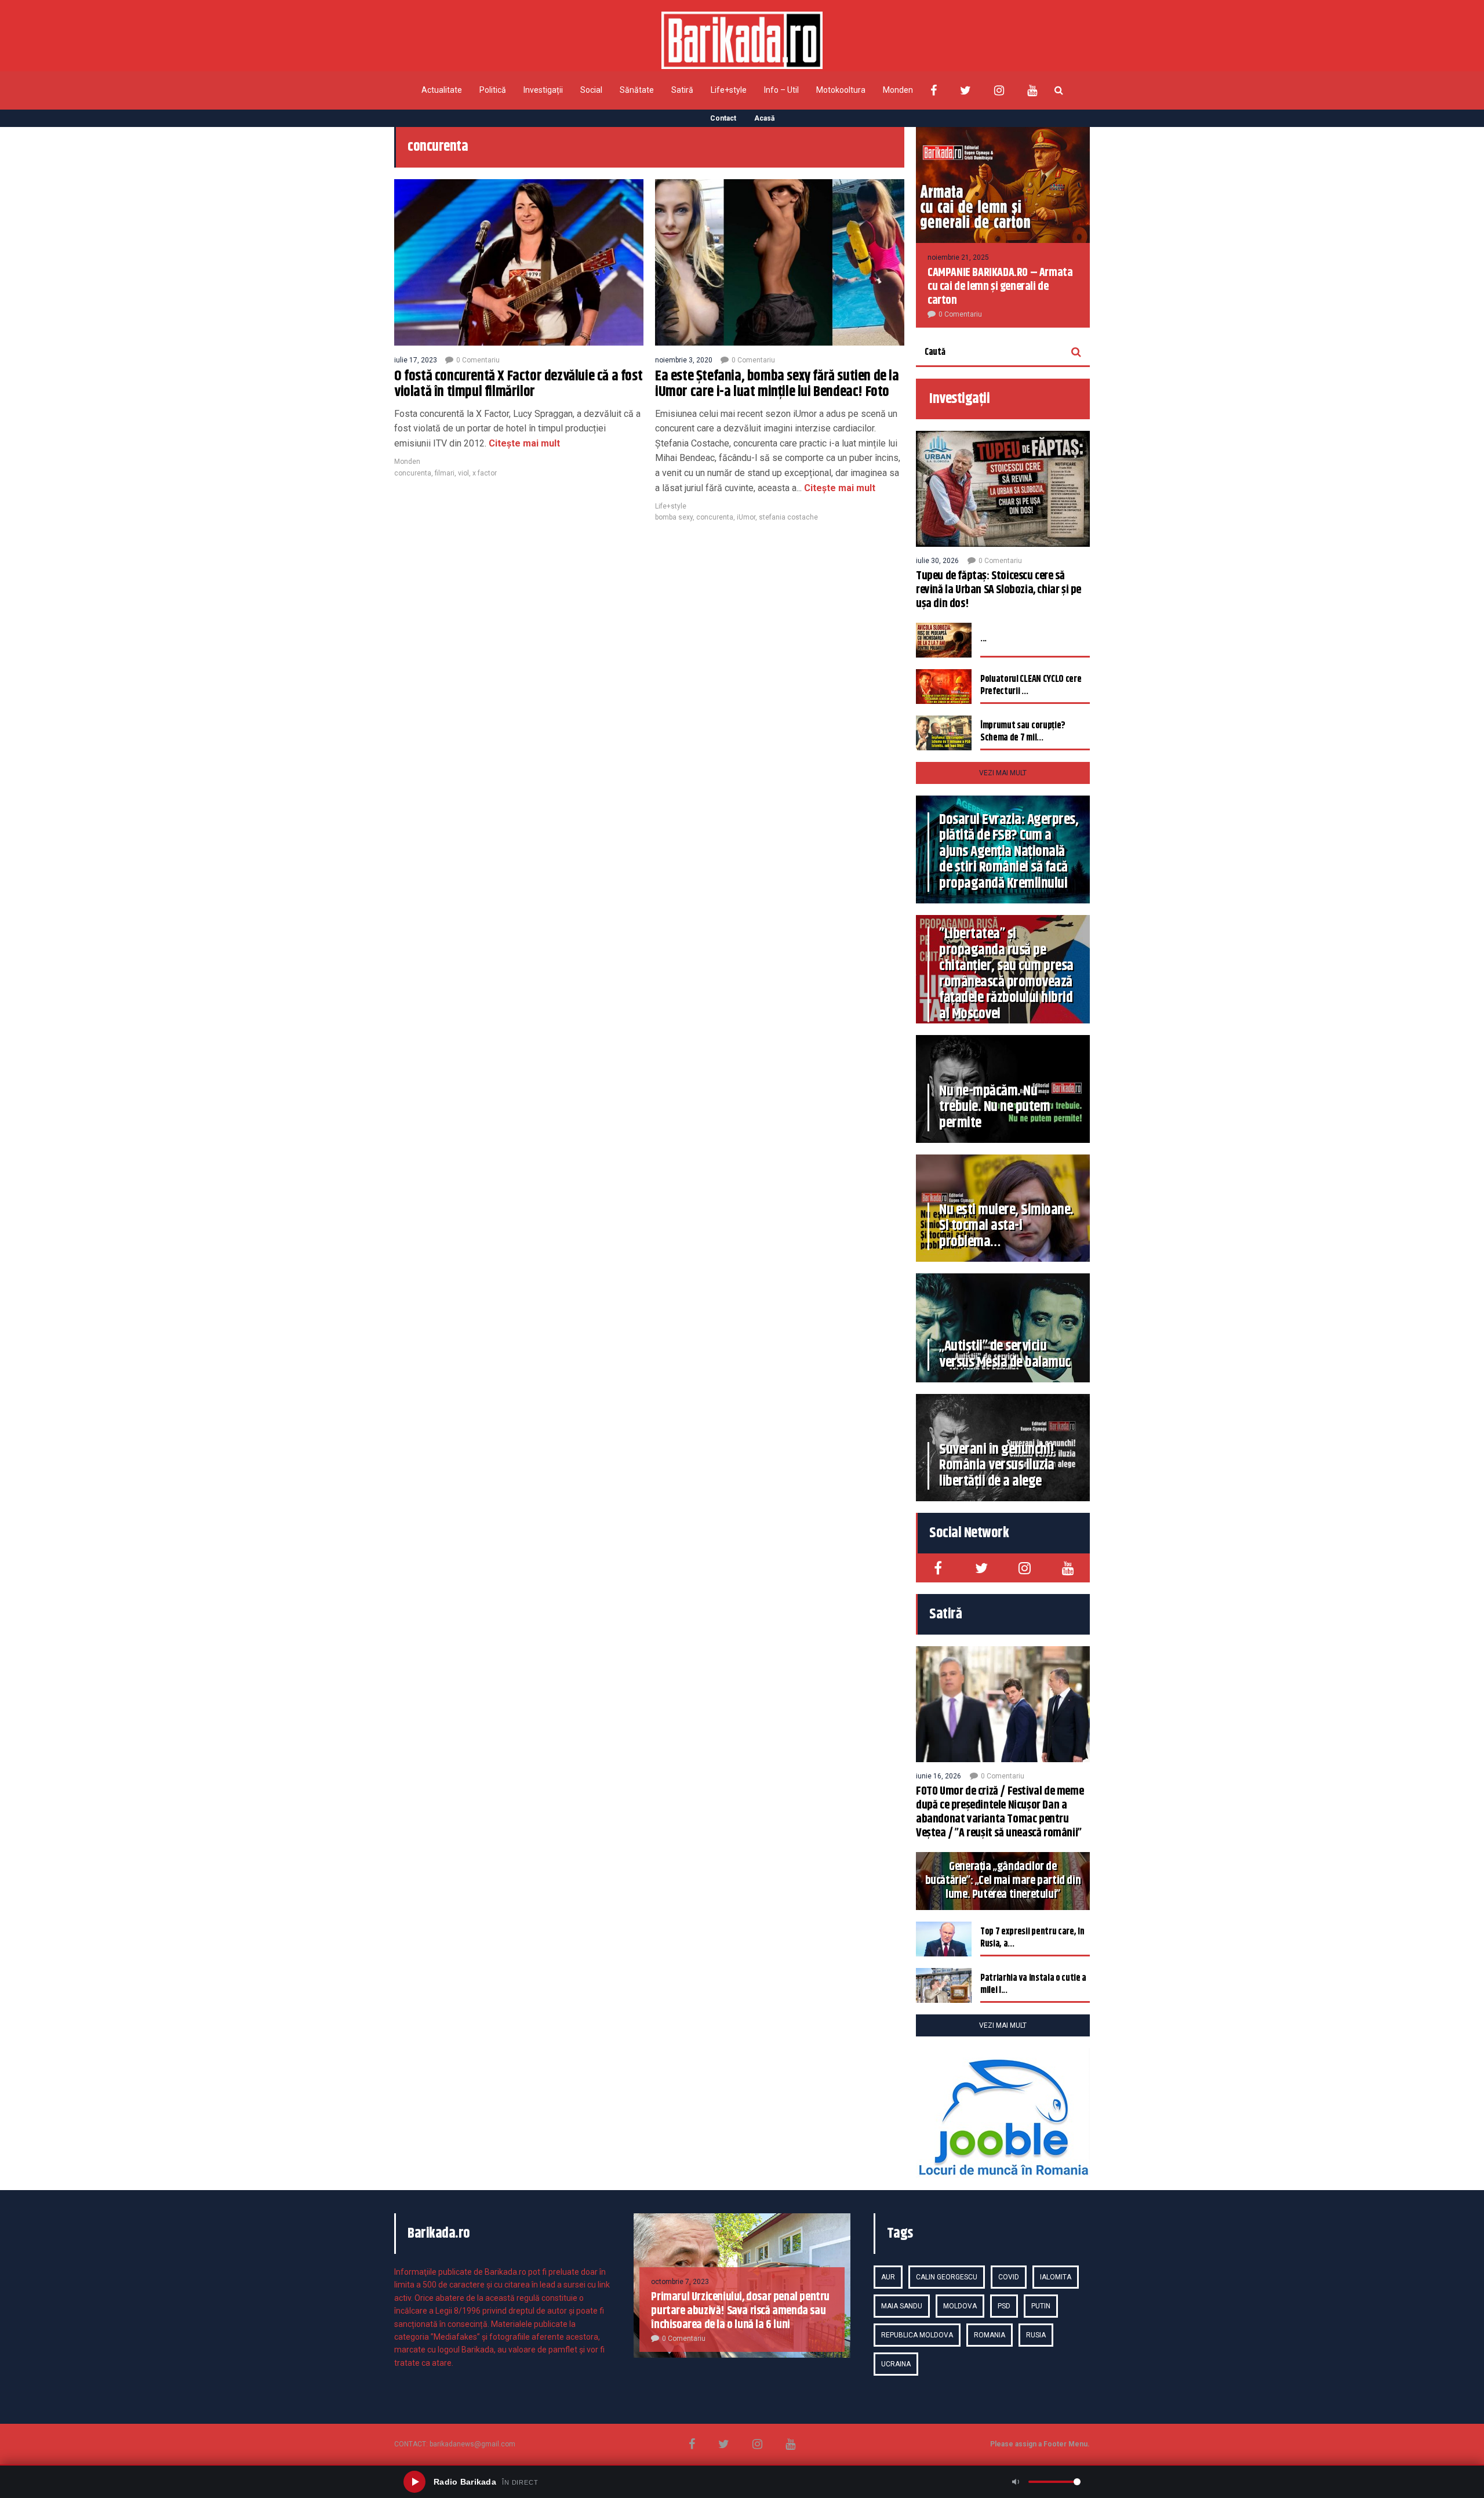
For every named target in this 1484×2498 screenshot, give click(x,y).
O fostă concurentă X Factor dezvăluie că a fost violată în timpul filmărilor (518, 384)
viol (463, 473)
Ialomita (1056, 2277)
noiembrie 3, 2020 (684, 360)
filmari (445, 473)
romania (990, 2335)
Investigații (543, 90)
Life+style (729, 90)
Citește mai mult (523, 443)
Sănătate (637, 90)
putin (1041, 2306)
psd (1004, 2306)
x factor (485, 473)
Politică (493, 90)
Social (591, 90)
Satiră (682, 90)
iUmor (746, 517)
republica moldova (917, 2335)
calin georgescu (947, 2277)
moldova (960, 2306)
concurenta (413, 473)
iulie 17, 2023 (416, 360)
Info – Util (781, 90)
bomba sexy (674, 517)
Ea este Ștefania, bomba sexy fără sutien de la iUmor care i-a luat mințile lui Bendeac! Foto (777, 384)
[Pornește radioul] (414, 2482)
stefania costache (788, 517)
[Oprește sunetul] (1016, 2482)
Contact (723, 118)
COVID (1009, 2277)
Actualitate (442, 90)
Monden (898, 90)
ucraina (896, 2364)
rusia (1036, 2335)
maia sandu (902, 2306)
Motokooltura (841, 90)
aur (888, 2277)
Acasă (764, 118)
